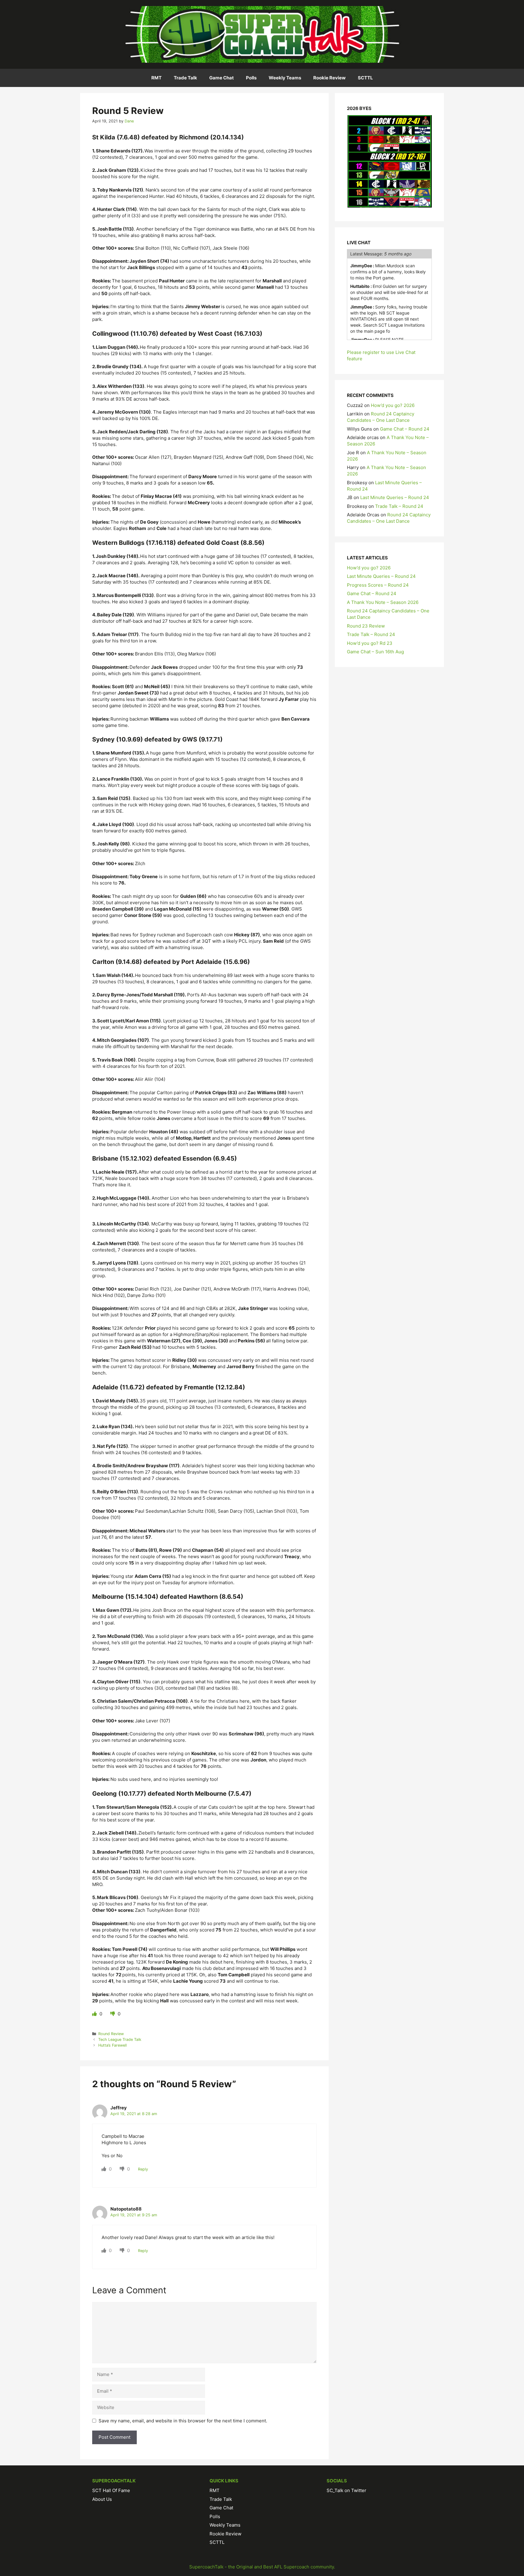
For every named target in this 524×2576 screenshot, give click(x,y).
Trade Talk (185, 78)
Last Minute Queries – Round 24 (395, 497)
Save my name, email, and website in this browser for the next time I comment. (183, 2421)
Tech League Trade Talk (120, 2039)
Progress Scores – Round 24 (378, 585)
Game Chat (222, 78)
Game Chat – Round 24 (405, 429)
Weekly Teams (285, 78)
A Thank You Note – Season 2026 (383, 602)
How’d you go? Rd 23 (370, 643)
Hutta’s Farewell (113, 2045)
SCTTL (365, 78)
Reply (143, 2169)
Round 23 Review (366, 626)
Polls (251, 78)
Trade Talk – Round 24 (399, 506)
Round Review (111, 2034)
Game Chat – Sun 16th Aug (375, 652)
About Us (102, 2499)
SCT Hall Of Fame (111, 2490)
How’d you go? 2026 (393, 405)
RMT (156, 78)
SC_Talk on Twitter (346, 2490)
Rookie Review (329, 78)
